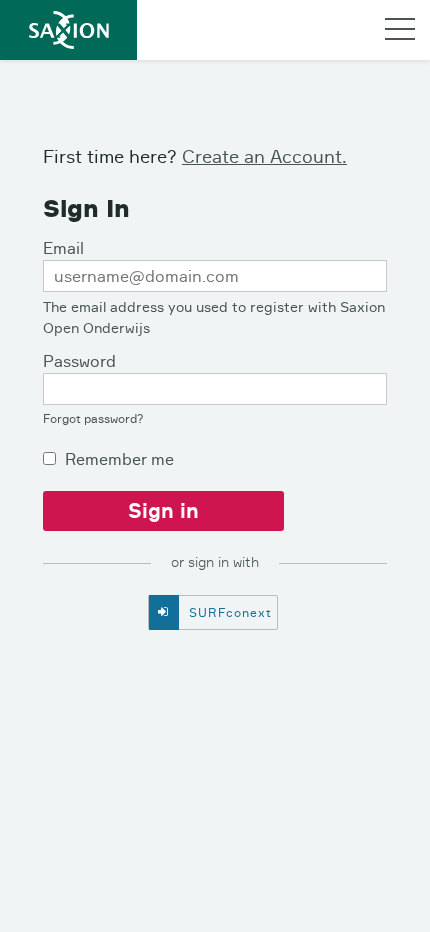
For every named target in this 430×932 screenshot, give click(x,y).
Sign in (163, 510)
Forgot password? (93, 418)
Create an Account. (264, 156)
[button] (400, 28)
